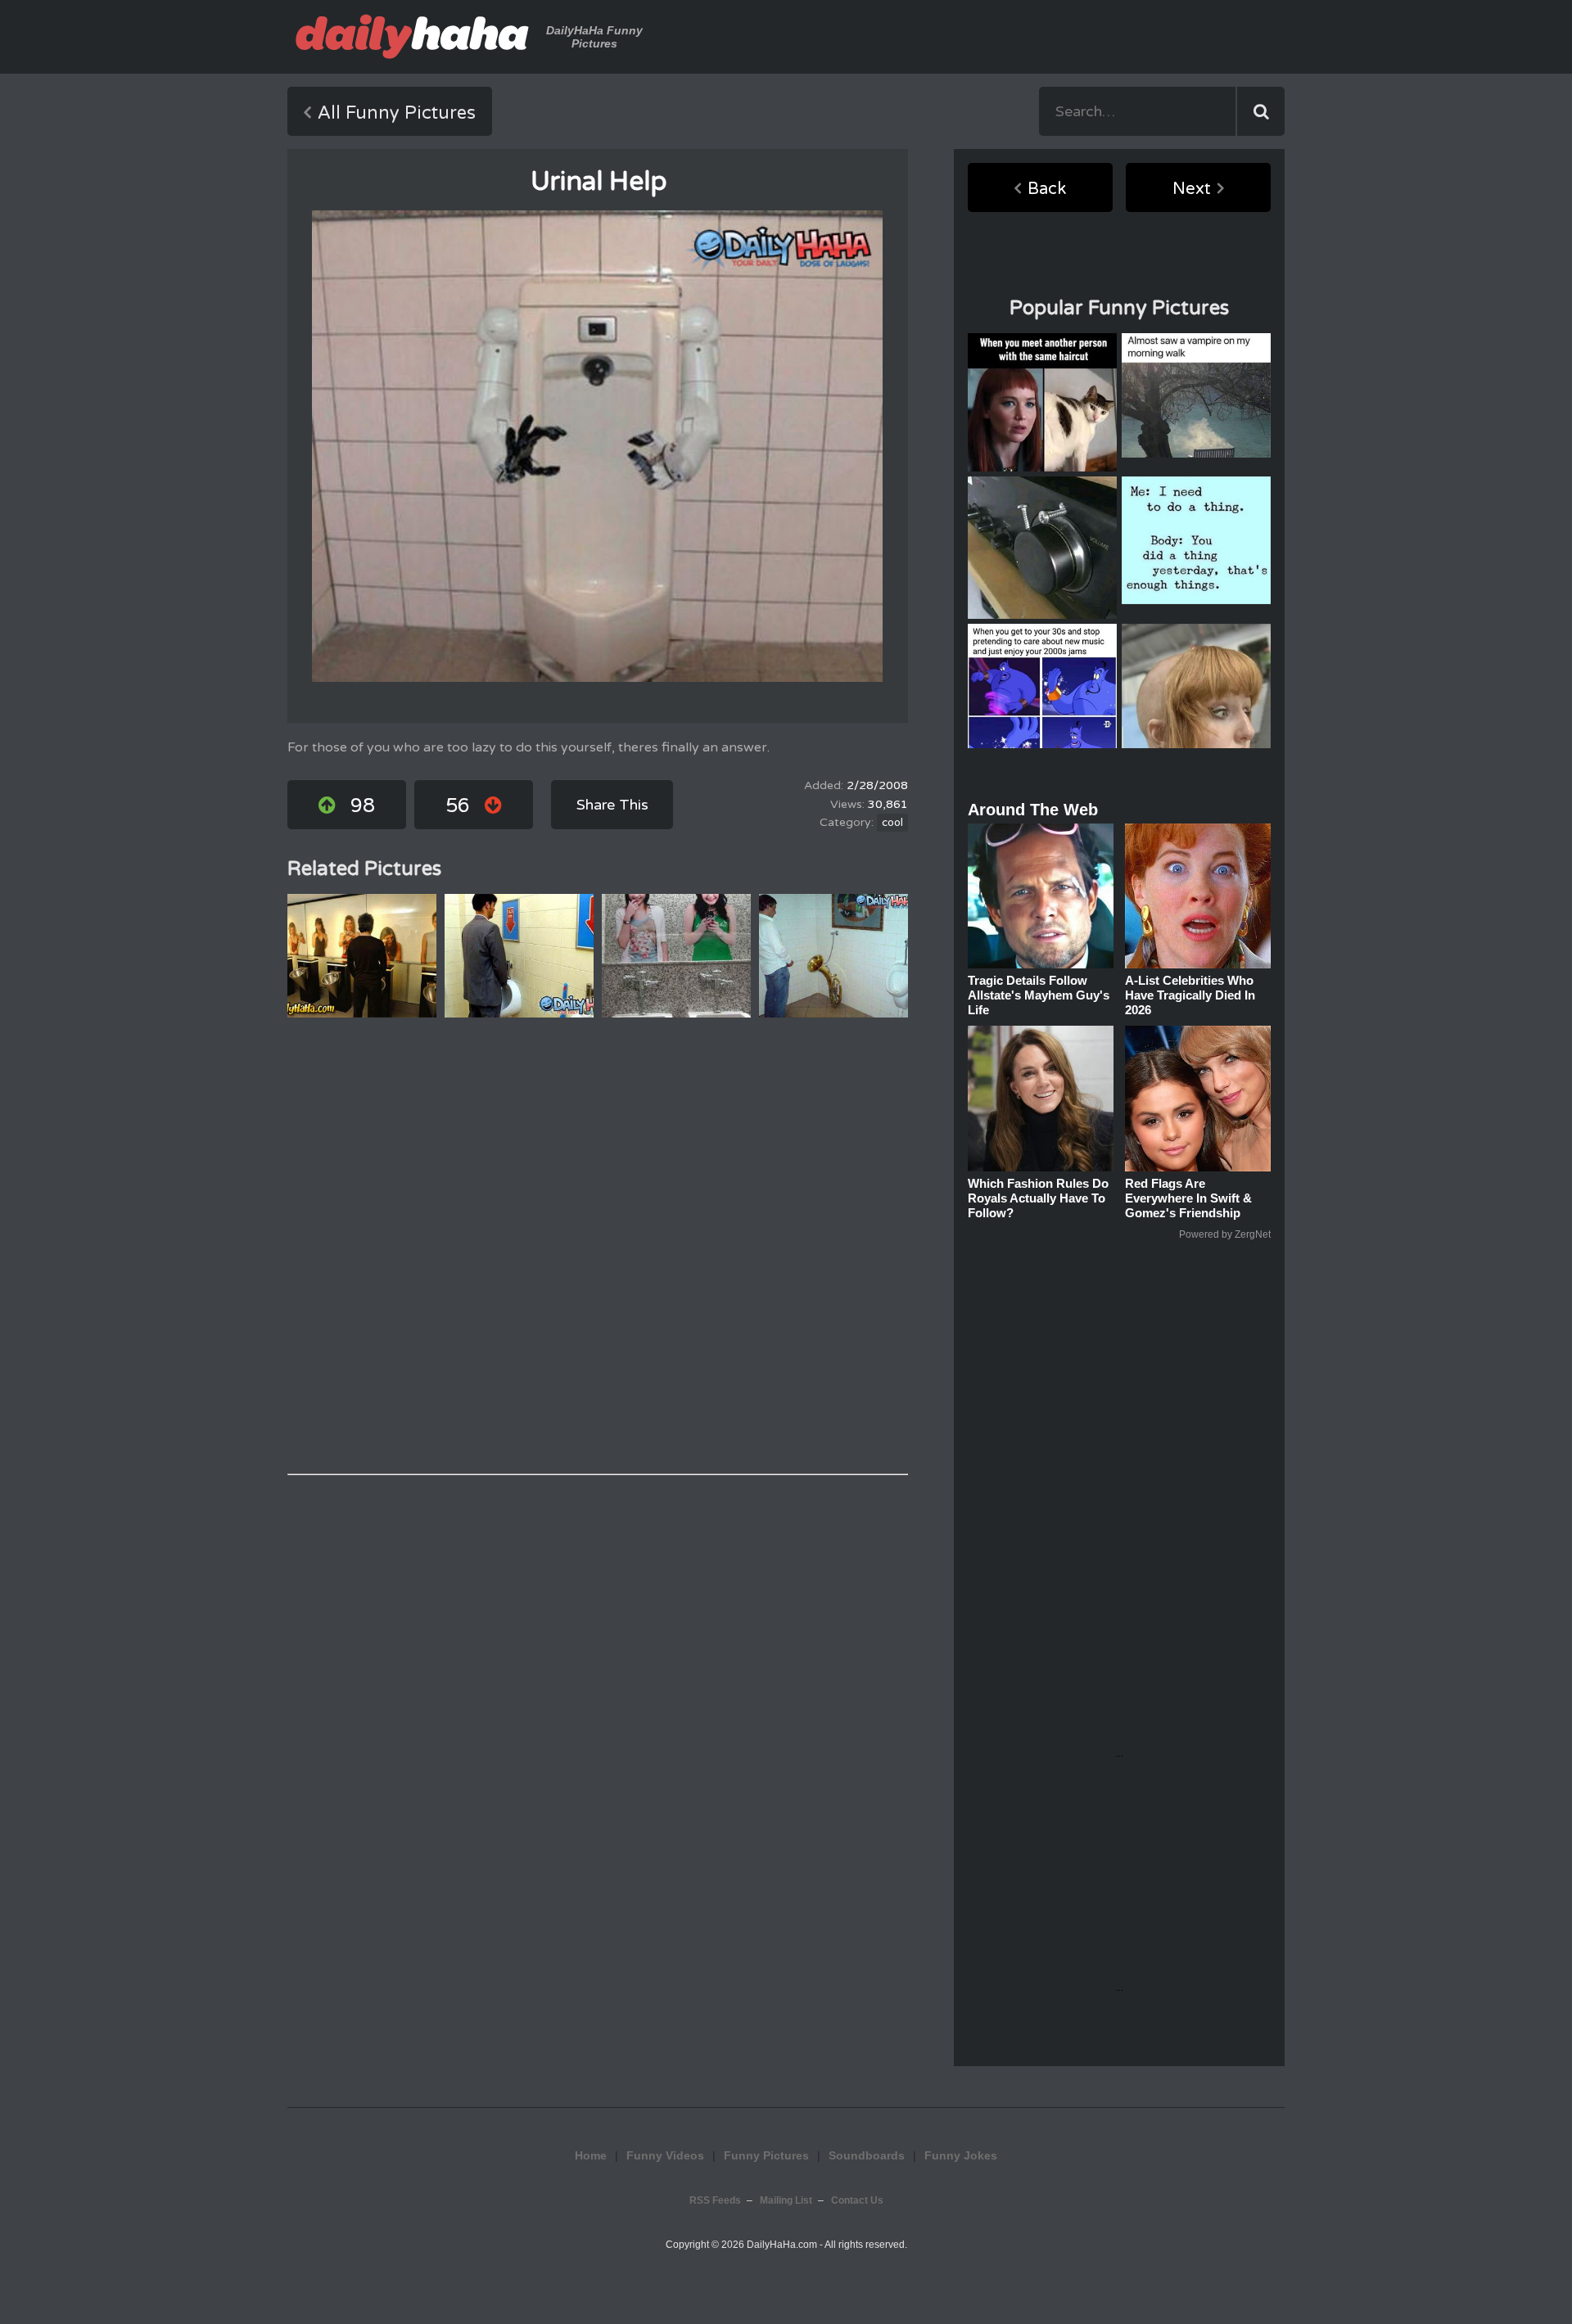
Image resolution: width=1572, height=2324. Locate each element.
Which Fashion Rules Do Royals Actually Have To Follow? (1038, 1198)
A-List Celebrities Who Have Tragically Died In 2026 (1190, 995)
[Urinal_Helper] (597, 446)
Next (1192, 189)
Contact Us (857, 2200)
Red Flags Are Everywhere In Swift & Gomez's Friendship (1188, 1198)
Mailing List (786, 2200)
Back (1047, 189)
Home (591, 2155)
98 (363, 806)
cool (892, 823)
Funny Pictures (766, 2155)
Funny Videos (665, 2155)
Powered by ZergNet (1225, 1234)
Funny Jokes (961, 2155)
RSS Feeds (715, 2200)
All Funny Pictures (397, 113)
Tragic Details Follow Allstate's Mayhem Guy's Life (1039, 995)
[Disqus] (598, 1246)
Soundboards (867, 2155)
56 (458, 806)
